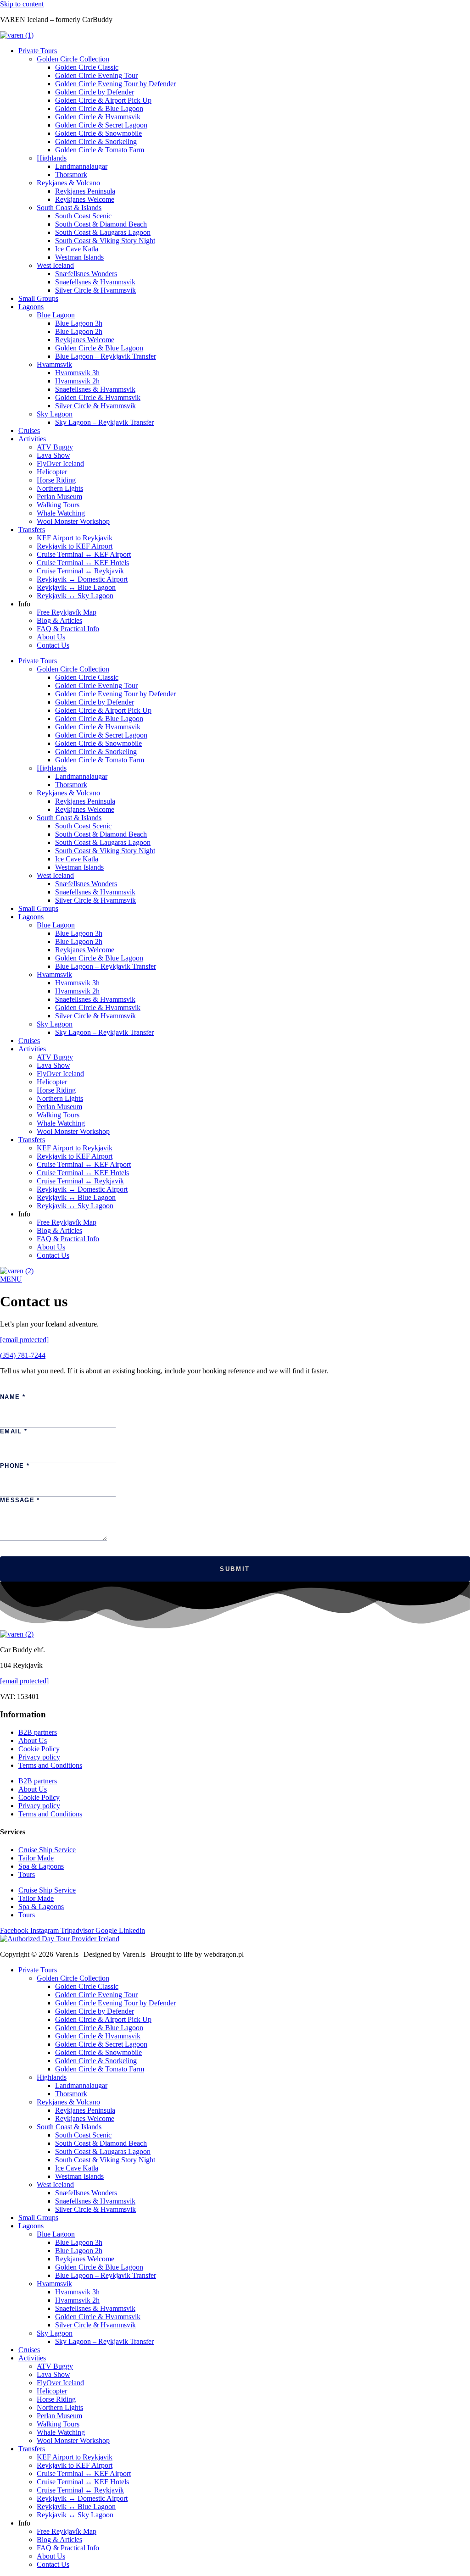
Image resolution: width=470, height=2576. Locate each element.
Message (20, 1500)
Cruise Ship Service (47, 1850)
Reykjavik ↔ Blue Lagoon (76, 587)
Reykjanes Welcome (85, 199)
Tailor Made (36, 1858)
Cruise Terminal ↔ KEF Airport (84, 554)
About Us (51, 637)
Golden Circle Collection (73, 59)
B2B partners (38, 1732)
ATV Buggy (55, 447)
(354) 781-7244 (23, 1355)
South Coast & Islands (69, 208)
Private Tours (38, 51)
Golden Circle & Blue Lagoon (99, 108)
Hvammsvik (54, 364)
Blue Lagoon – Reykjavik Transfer (106, 356)
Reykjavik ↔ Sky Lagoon (75, 596)
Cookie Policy (39, 1749)
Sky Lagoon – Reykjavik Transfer (104, 422)
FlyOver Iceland (60, 464)
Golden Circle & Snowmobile (98, 133)
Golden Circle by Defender (95, 92)
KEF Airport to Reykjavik (75, 538)
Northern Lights (60, 488)
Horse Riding (56, 480)
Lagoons (31, 307)
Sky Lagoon (55, 414)
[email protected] (24, 1681)
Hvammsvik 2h (77, 381)
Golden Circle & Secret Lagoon (101, 125)
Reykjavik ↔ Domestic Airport (82, 579)
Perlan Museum (59, 497)
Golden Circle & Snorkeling (96, 142)
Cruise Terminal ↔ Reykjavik (80, 571)
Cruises (29, 430)
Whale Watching (61, 513)
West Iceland (55, 265)
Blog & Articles (59, 620)
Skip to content (22, 4)
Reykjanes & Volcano (68, 183)
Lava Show (53, 455)
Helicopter (52, 472)
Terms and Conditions (50, 1765)
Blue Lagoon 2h (79, 331)
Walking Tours (58, 505)
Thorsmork (71, 175)
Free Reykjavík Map (67, 612)
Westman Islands (79, 257)
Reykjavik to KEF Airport (75, 546)
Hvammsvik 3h (77, 373)
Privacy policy (39, 1757)
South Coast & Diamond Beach (101, 224)
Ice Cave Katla (77, 249)
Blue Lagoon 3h (79, 323)
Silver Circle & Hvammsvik (95, 290)
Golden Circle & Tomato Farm (100, 150)
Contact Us (53, 645)
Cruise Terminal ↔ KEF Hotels (83, 563)
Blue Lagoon (56, 315)
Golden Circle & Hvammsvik (98, 117)
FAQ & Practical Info (68, 629)
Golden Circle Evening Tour (96, 75)
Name (13, 1397)
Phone (15, 1466)
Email (14, 1431)
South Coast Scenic (83, 216)
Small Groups (38, 298)
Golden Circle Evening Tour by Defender (115, 84)
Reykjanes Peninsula (85, 191)
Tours (27, 1874)
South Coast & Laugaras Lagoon (103, 232)
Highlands (52, 158)
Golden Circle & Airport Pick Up (103, 100)
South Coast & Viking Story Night (105, 241)
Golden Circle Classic (87, 67)
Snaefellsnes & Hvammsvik (95, 282)
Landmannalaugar (81, 166)
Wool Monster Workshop (73, 521)
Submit (235, 1569)
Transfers (32, 530)
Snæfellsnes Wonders (86, 274)
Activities (32, 439)
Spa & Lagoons (41, 1866)
